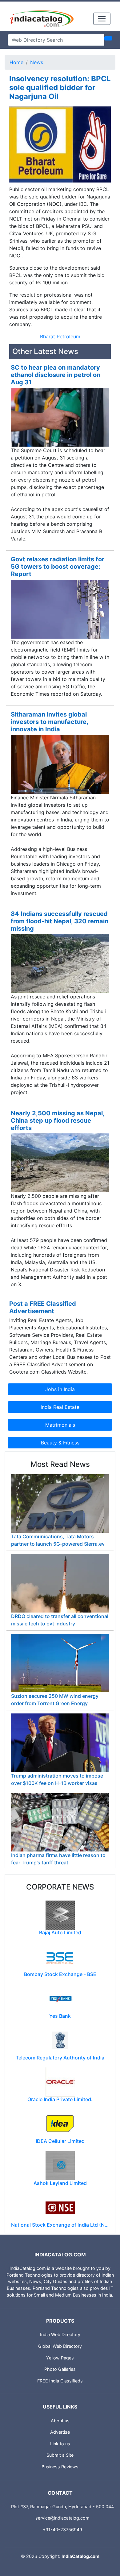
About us (60, 2421)
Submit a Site (60, 2455)
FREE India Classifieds (60, 2381)
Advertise (60, 2432)
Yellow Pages (60, 2358)
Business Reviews (60, 2467)
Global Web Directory (60, 2346)
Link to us (60, 2444)
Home (16, 62)
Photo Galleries (60, 2369)
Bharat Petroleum (60, 336)
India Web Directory (60, 2334)
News (37, 62)
